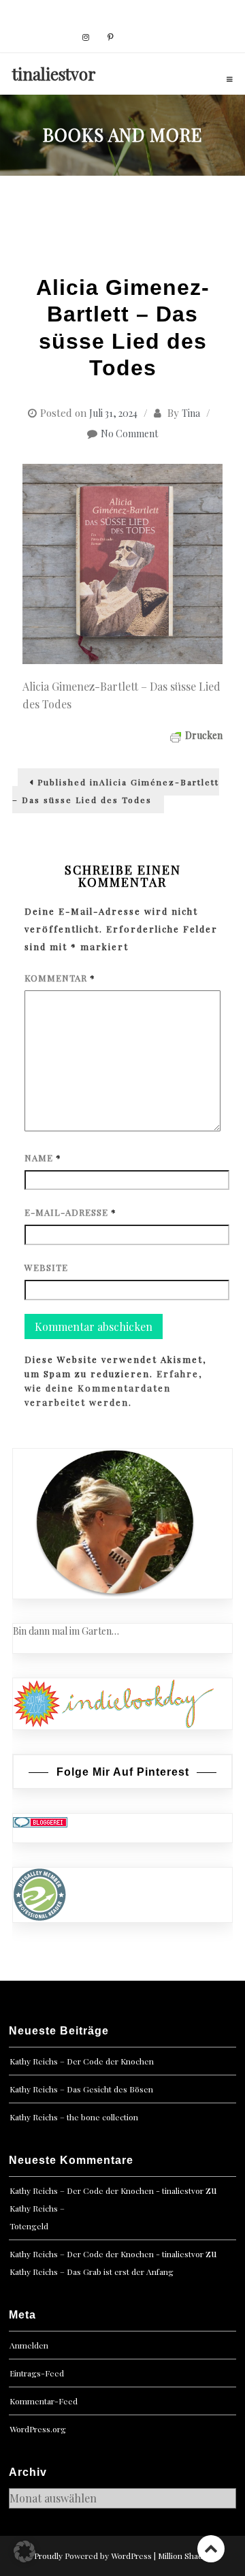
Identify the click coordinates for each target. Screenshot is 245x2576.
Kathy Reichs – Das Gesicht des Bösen (81, 2089)
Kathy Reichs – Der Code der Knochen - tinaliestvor (107, 2190)
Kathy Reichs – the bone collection (74, 2117)
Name (43, 1158)
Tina (191, 413)
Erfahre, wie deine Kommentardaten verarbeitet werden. (113, 1388)
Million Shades (185, 2556)
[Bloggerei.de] (40, 1821)
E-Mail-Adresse (70, 1212)
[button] (24, 2551)
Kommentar (60, 978)
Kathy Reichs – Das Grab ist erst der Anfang (92, 2272)
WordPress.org (38, 2429)
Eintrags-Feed (37, 2373)
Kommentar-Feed (44, 2401)
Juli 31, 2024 (113, 413)
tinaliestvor (54, 74)
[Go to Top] (211, 2548)
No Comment (129, 434)
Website (46, 1267)
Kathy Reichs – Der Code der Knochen (82, 2061)
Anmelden (29, 2345)
